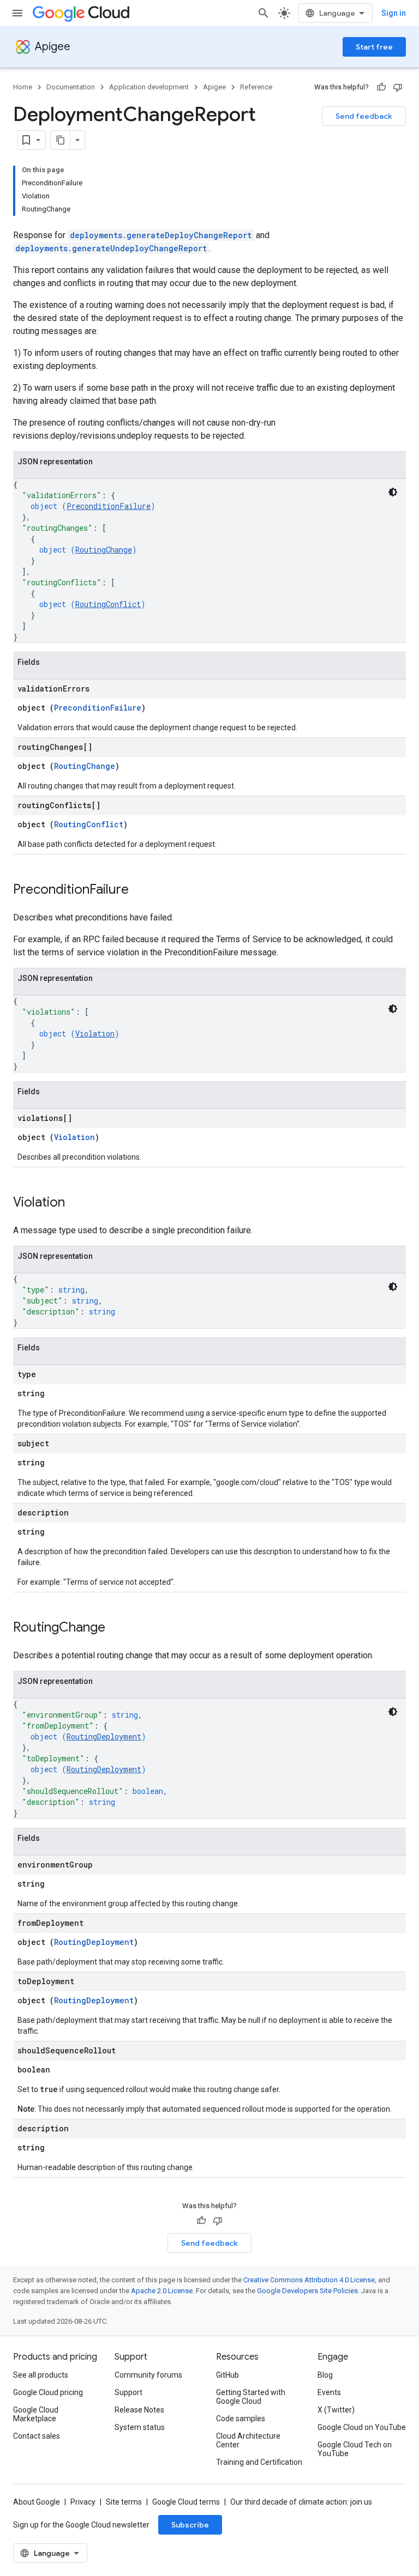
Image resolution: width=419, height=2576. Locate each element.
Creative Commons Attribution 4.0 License (309, 2280)
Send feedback (364, 116)
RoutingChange (104, 550)
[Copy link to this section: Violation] (76, 1203)
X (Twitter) (336, 2410)
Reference (256, 87)
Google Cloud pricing (48, 2392)
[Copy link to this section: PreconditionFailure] (140, 890)
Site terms (124, 2502)
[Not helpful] (398, 87)
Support (128, 2392)
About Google (37, 2502)
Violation (95, 1034)
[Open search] (264, 13)
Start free (374, 47)
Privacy (83, 2502)
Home (23, 87)
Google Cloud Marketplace (36, 2414)
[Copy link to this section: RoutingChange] (116, 1628)
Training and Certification (259, 2462)
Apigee (53, 47)
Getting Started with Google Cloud (251, 2397)
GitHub (228, 2375)
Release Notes (139, 2410)
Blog (325, 2375)
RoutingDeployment (104, 1736)
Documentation (71, 87)
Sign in (394, 13)
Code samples (241, 2419)
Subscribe (190, 2525)
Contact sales (37, 2436)
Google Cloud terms (186, 2502)
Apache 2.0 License (162, 2291)
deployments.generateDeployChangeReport (161, 235)
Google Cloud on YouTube (362, 2427)
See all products (41, 2375)
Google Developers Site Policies (307, 2291)
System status (140, 2427)
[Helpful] (381, 87)
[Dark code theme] (393, 492)
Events (329, 2392)
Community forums (148, 2375)
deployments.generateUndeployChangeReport (111, 248)
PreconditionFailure (109, 506)
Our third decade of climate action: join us (301, 2502)
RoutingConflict (108, 604)
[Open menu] (17, 13)
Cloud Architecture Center (248, 2440)
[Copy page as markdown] (61, 140)
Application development (149, 87)
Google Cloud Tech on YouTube (355, 2449)
